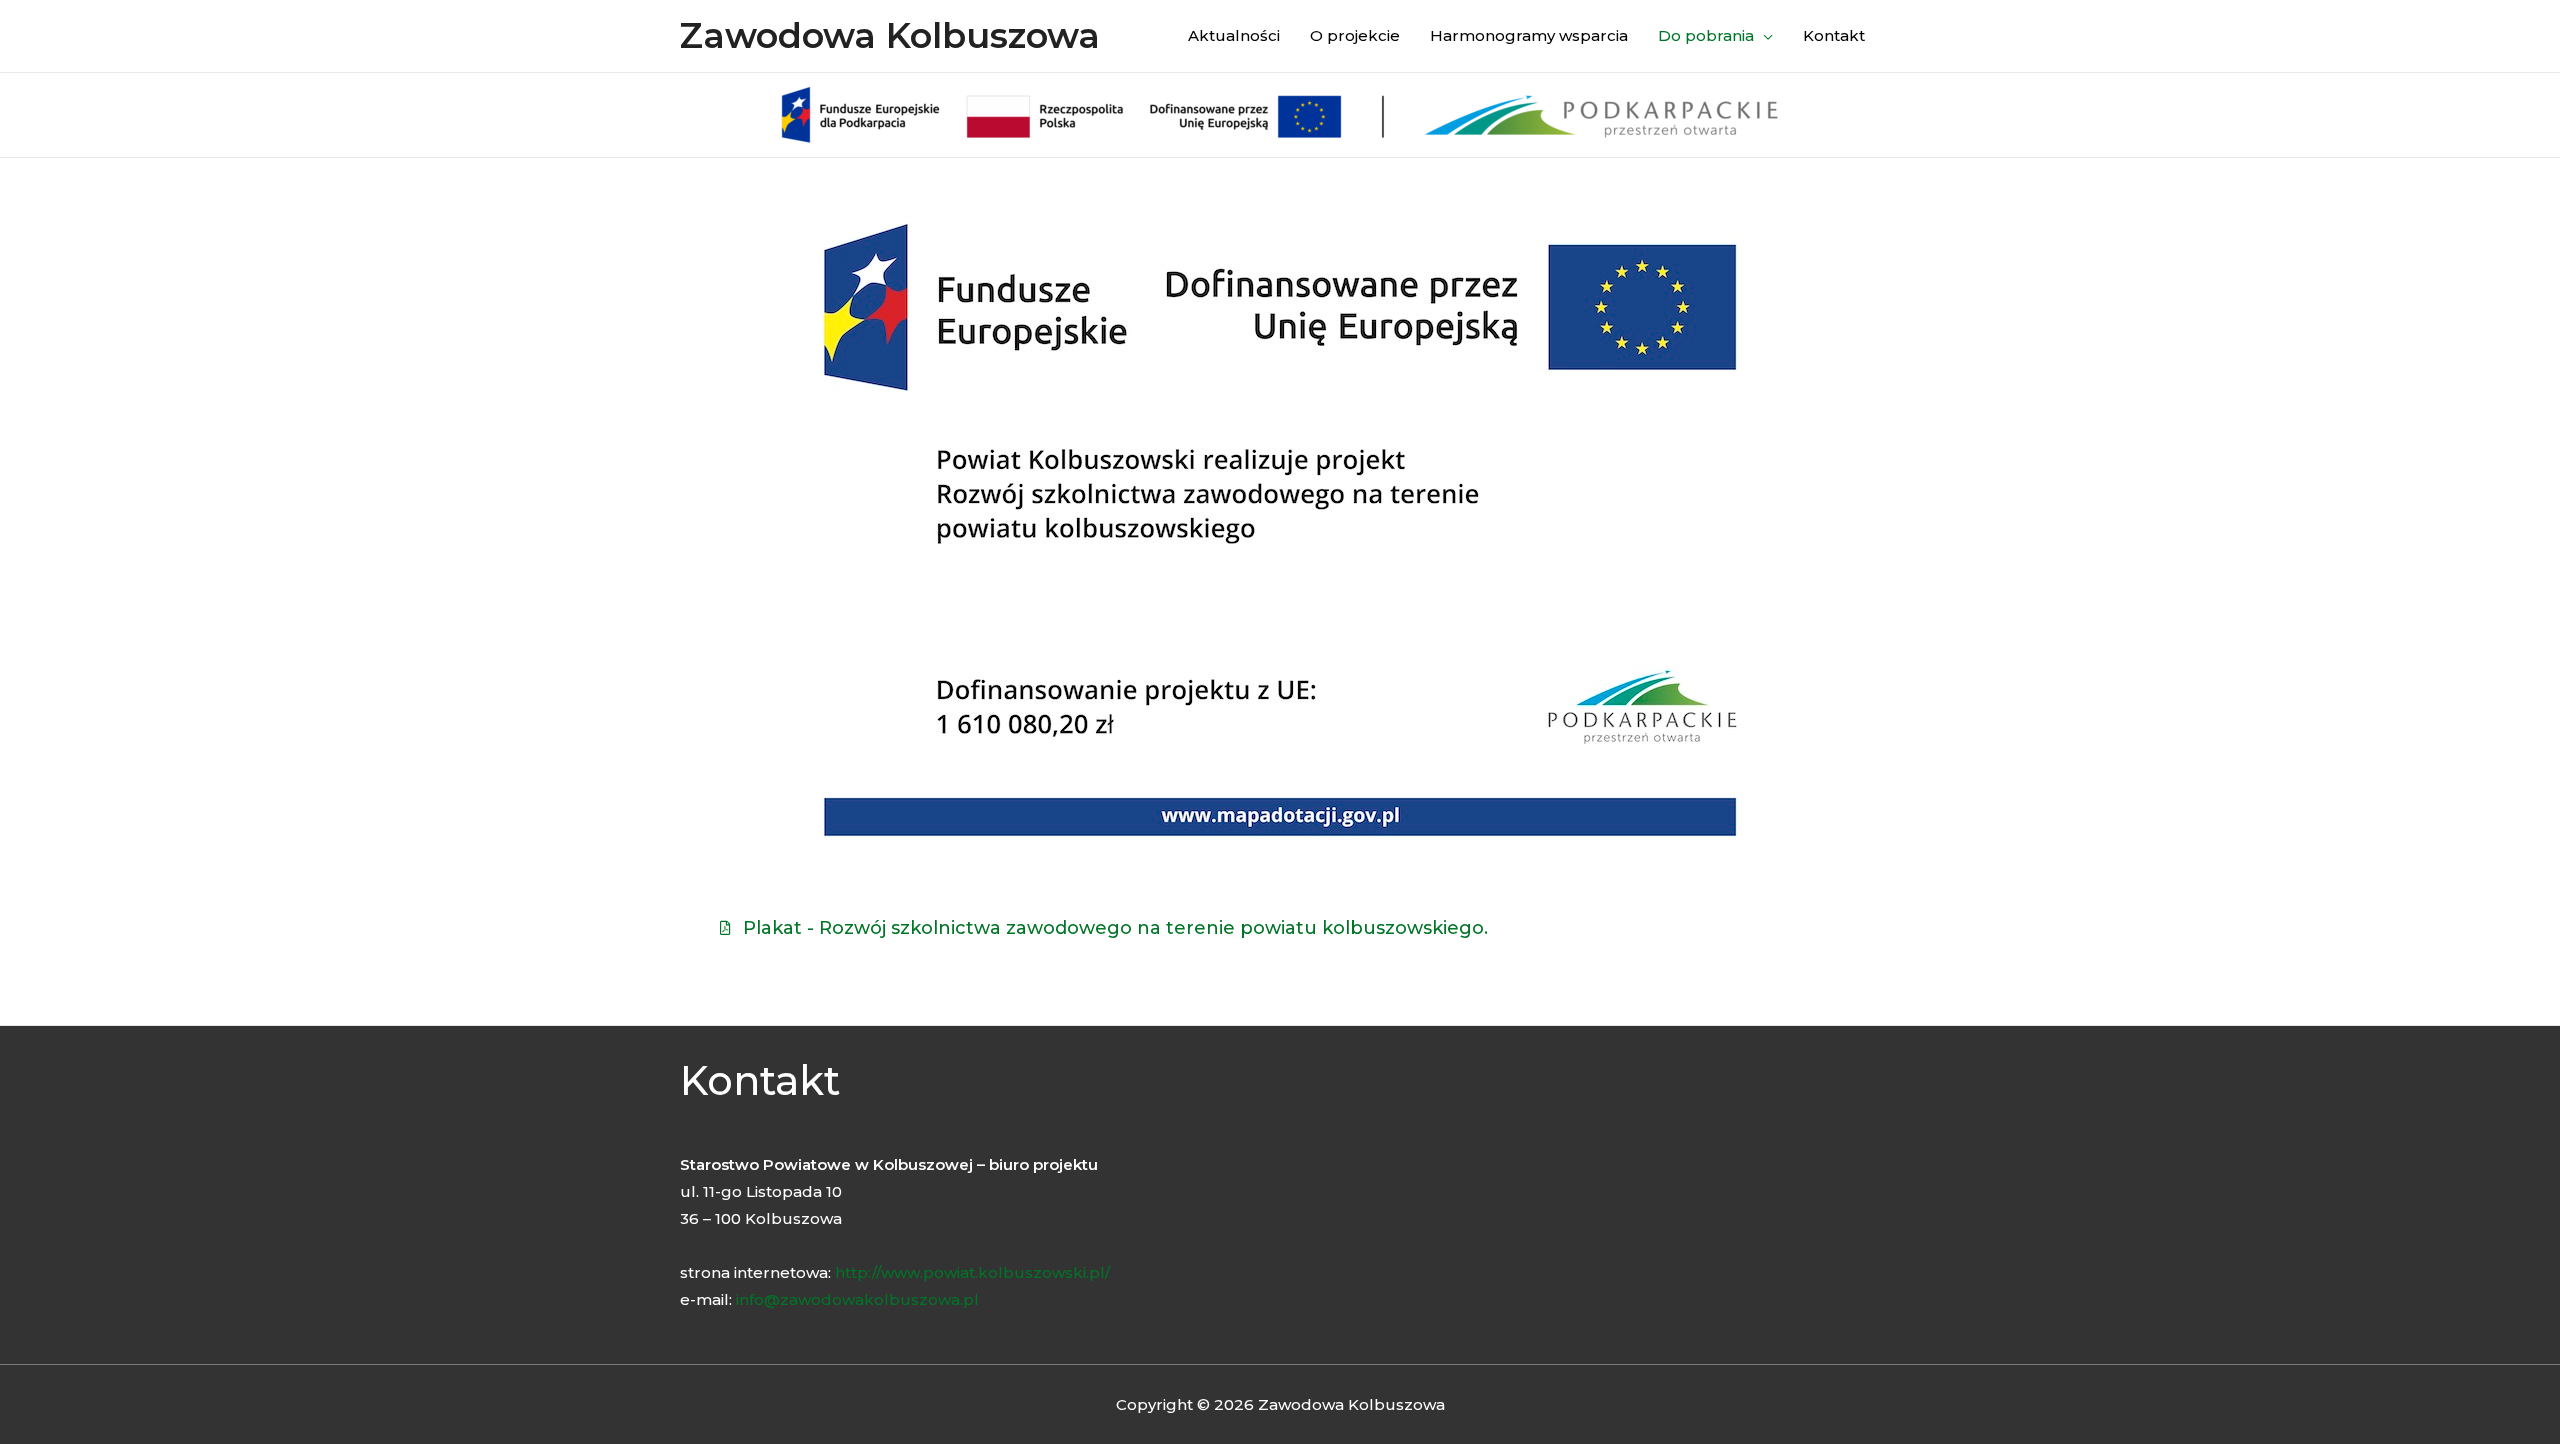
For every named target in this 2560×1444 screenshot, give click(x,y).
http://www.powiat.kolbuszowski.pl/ (972, 1272)
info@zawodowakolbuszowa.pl (857, 1299)
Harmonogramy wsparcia (1529, 35)
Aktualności (1234, 35)
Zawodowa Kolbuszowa (890, 35)
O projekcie (1355, 35)
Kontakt (1834, 35)
